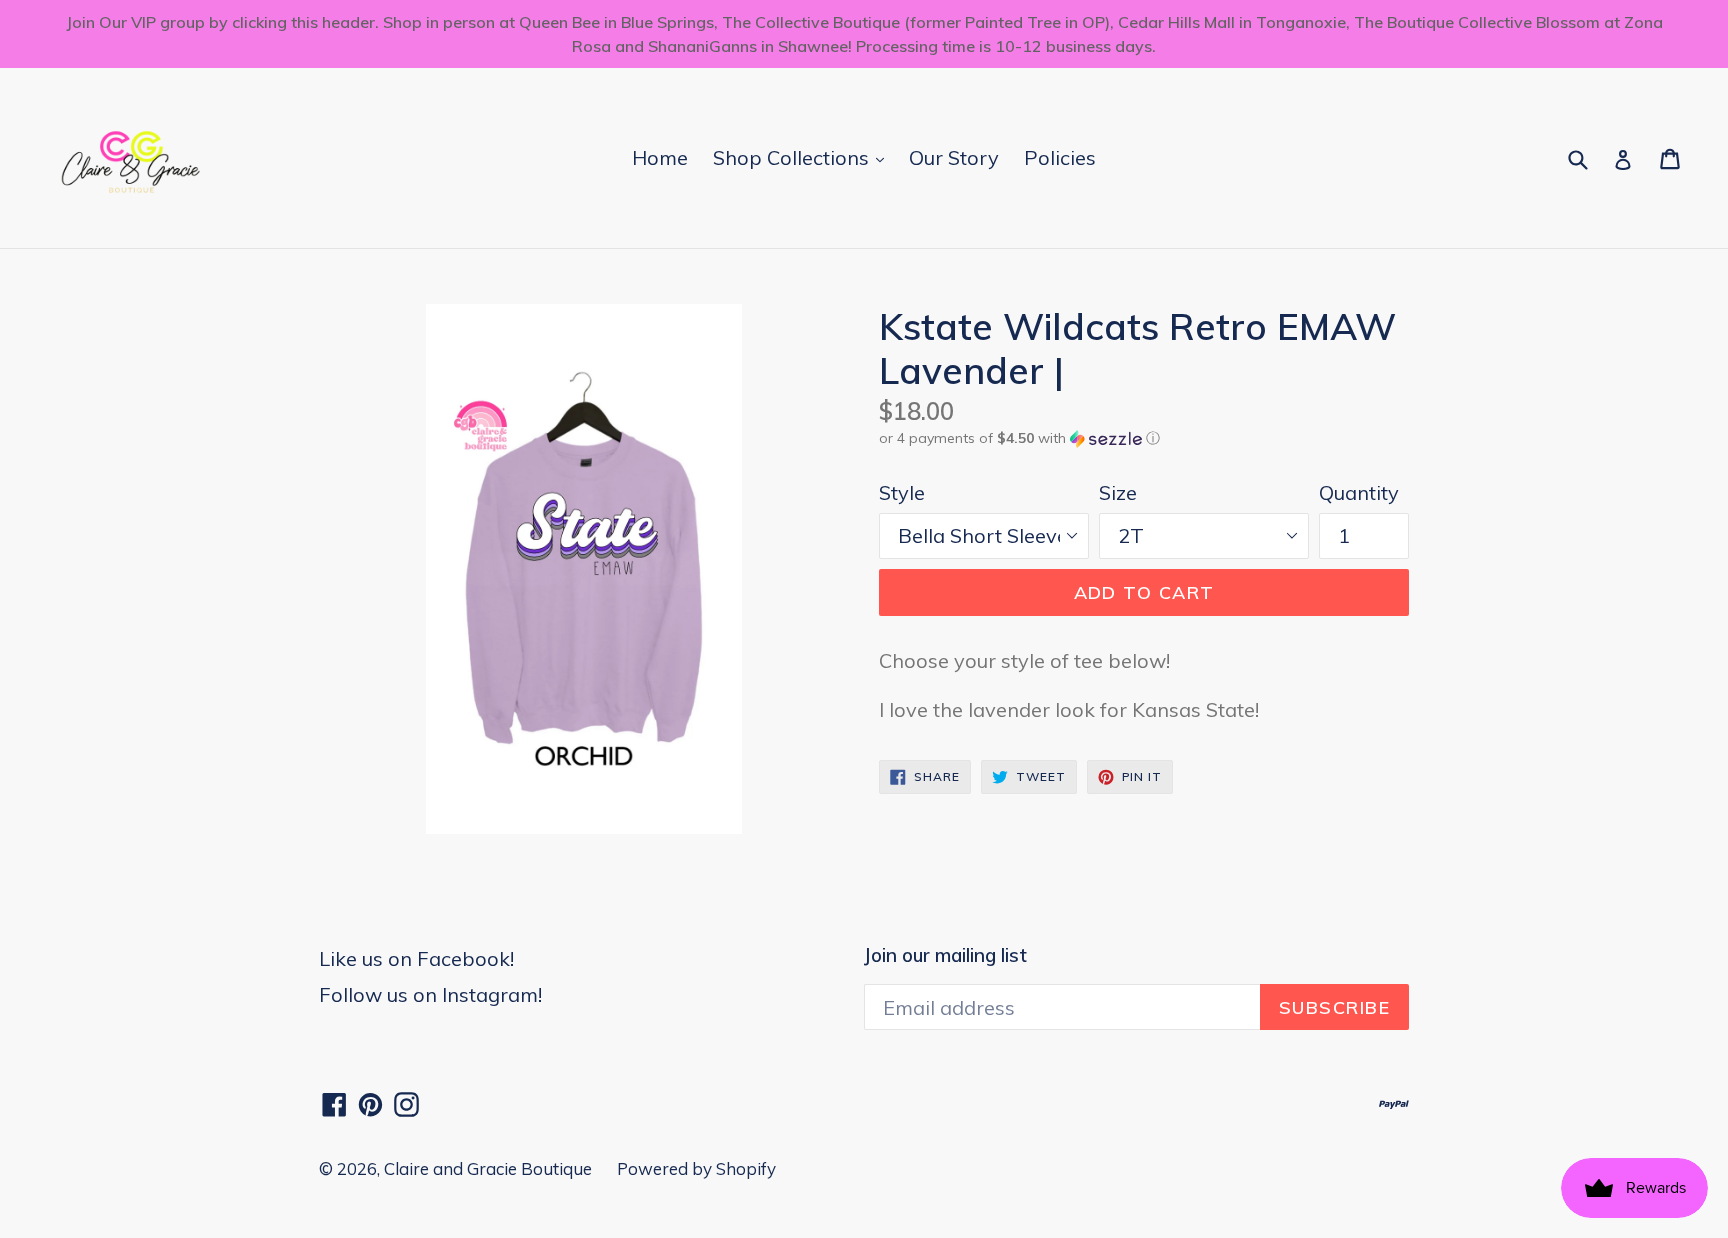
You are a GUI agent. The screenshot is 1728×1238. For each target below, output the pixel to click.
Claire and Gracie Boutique (488, 1168)
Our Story (954, 157)
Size (1118, 492)
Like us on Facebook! (416, 958)
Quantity (1359, 492)
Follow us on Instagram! (430, 994)
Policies (1060, 157)
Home (660, 157)
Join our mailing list (945, 955)
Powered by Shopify (696, 1168)
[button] (1144, 438)
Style (902, 492)
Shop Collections (803, 157)
